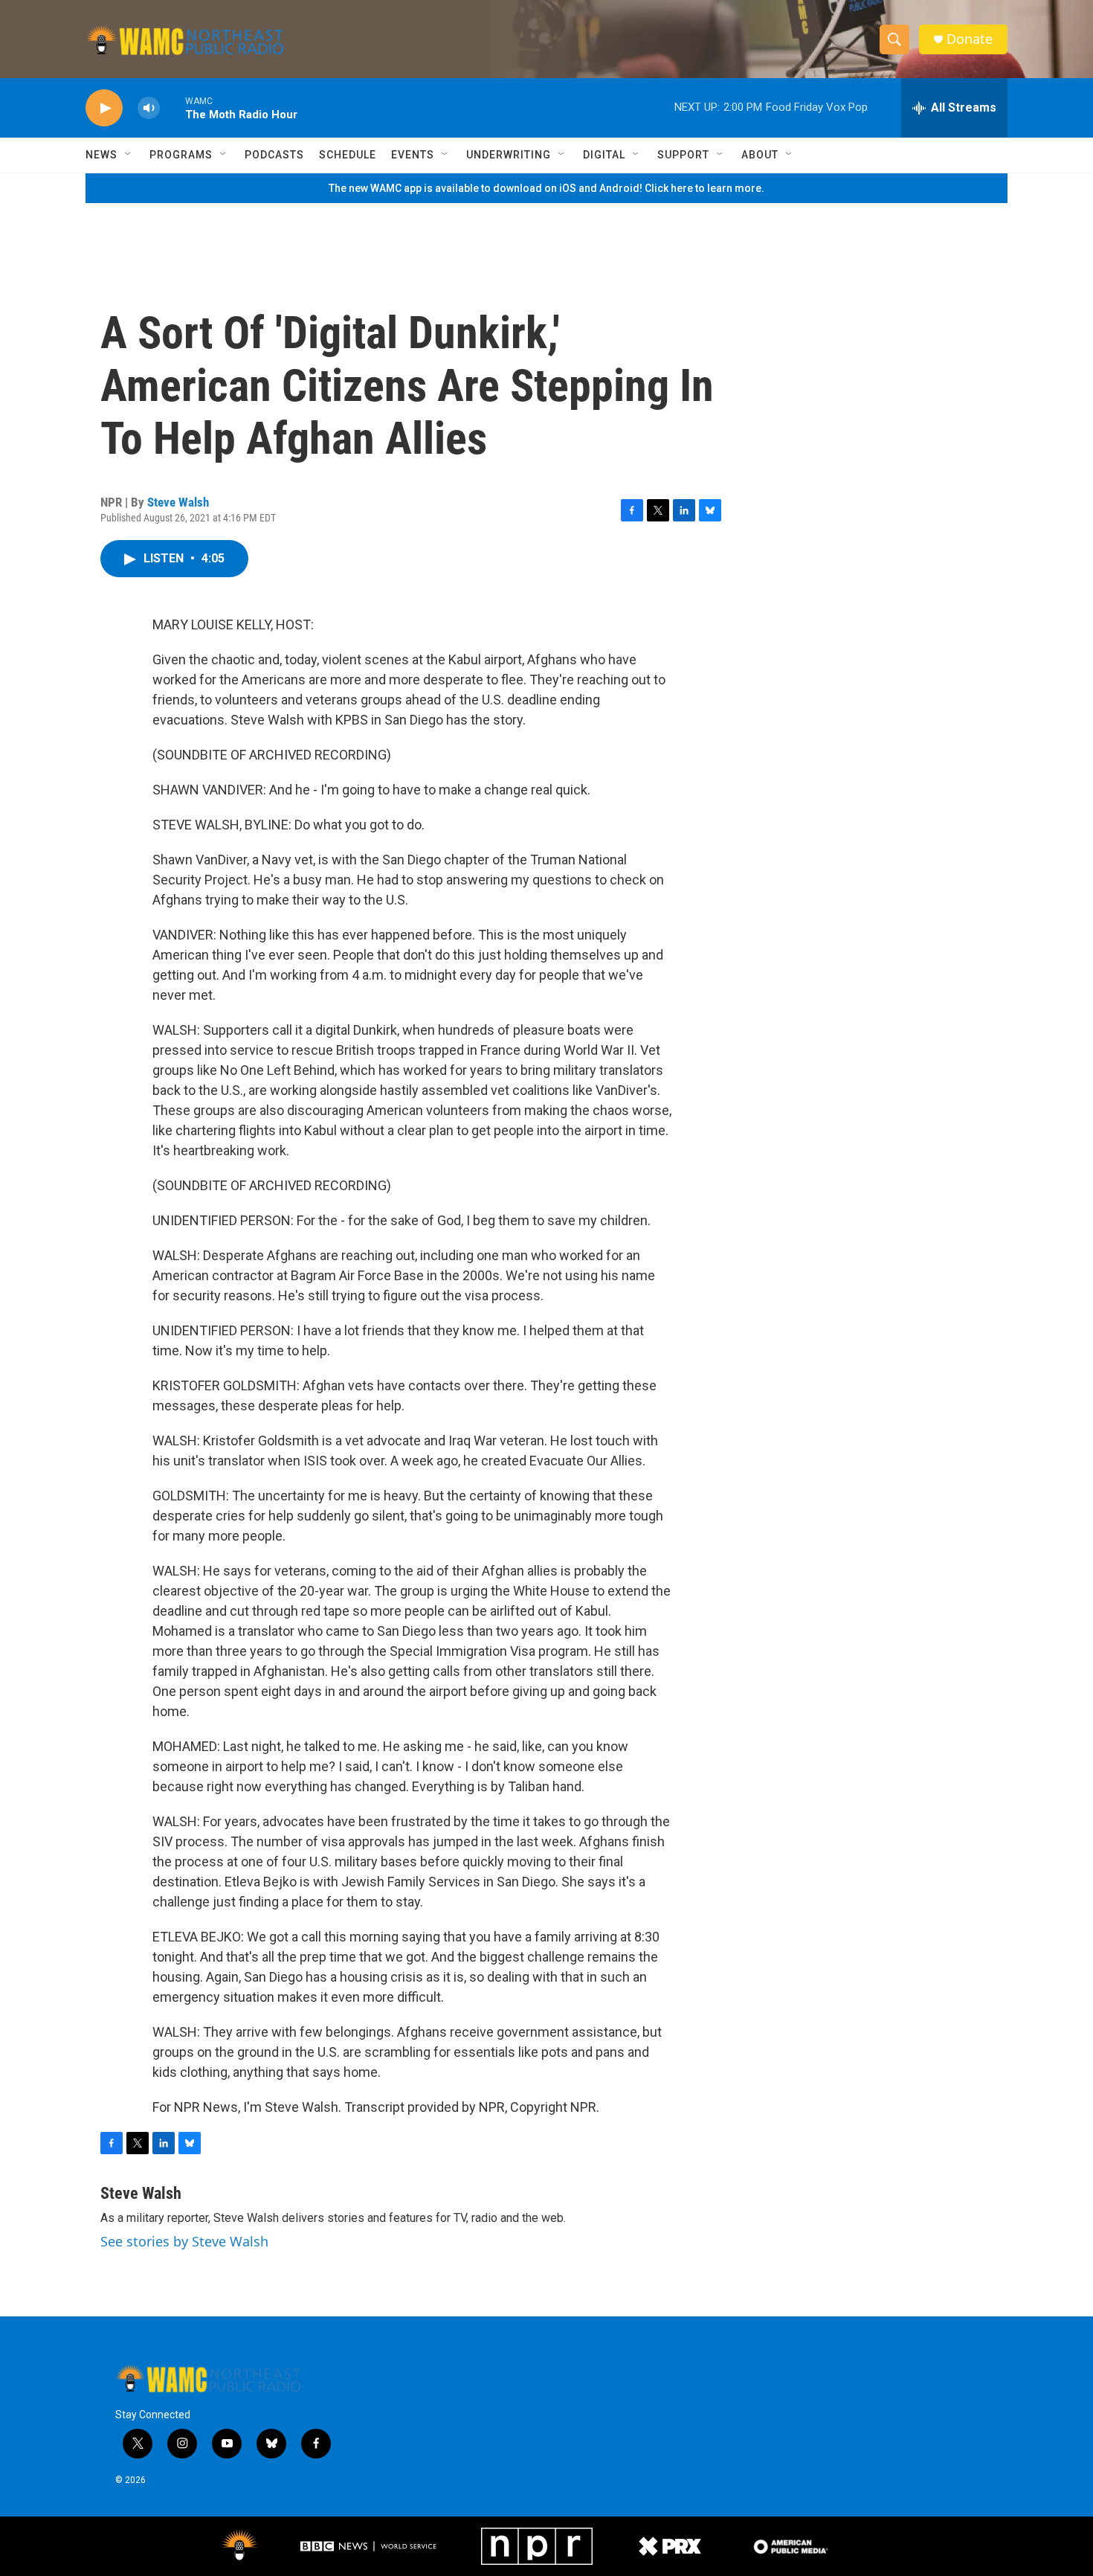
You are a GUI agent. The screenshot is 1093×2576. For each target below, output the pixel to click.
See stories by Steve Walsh (184, 2241)
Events (413, 155)
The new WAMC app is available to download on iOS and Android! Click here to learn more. (546, 188)
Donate (970, 39)
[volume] (149, 108)
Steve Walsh (178, 502)
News (101, 155)
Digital (604, 155)
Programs (181, 155)
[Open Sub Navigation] (129, 155)
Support (683, 155)
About (760, 155)
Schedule (348, 155)
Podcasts (274, 155)
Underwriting (509, 155)
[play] (104, 108)
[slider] (173, 107)
